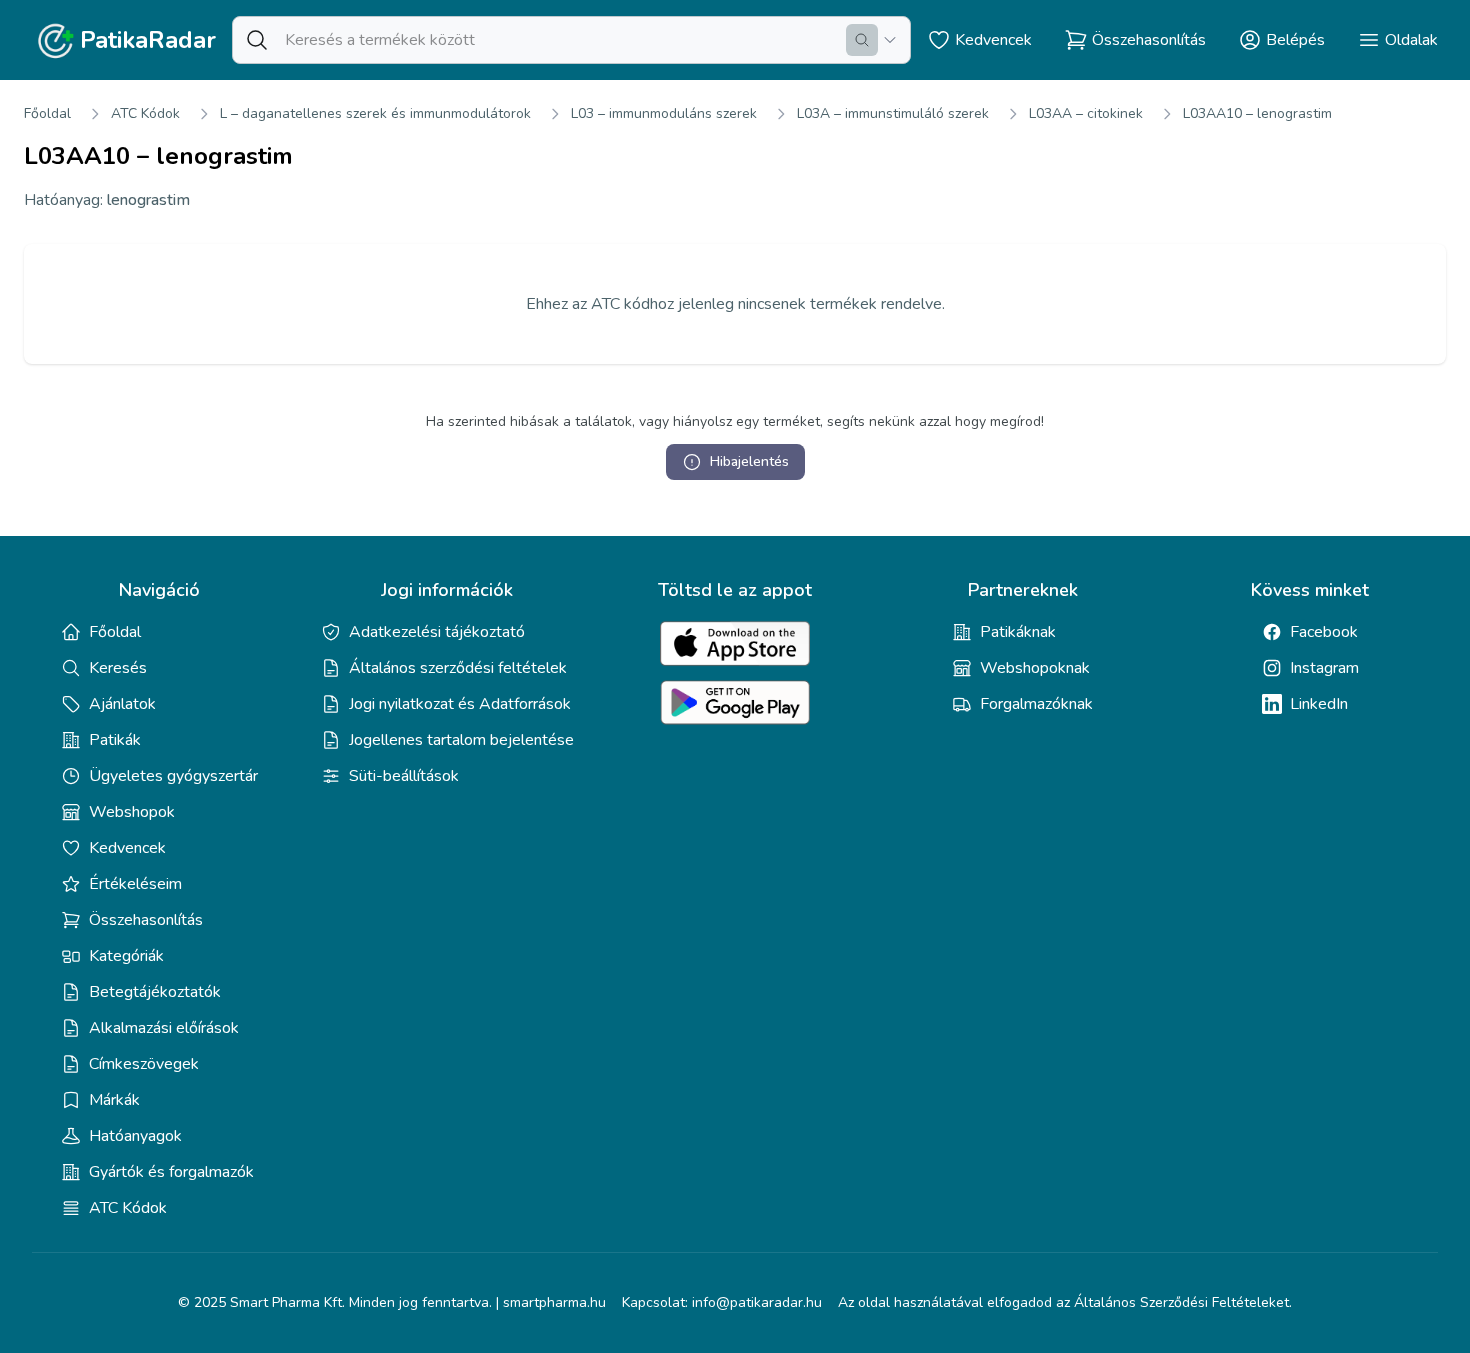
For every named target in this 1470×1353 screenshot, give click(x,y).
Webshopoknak (1035, 668)
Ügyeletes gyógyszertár (173, 776)
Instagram (1324, 668)
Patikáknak (1018, 632)
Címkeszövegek (144, 1064)
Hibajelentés (749, 461)
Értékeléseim (135, 884)
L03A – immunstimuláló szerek (893, 113)
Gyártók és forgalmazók (171, 1172)
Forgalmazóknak (1036, 704)
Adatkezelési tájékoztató (437, 632)
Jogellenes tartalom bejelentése (461, 740)
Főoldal (47, 113)
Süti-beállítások (404, 776)
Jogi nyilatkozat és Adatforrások (460, 704)
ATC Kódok (145, 113)
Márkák (114, 1100)
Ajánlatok (122, 704)
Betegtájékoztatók (155, 992)
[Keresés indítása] (862, 40)
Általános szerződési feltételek (458, 668)
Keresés (118, 668)
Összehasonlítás (146, 920)
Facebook (1324, 632)
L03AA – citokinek (1086, 113)
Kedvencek (127, 848)
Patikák (115, 740)
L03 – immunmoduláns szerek (664, 113)
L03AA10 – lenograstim (1257, 113)
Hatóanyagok (135, 1136)
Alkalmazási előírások (164, 1028)
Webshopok (132, 812)
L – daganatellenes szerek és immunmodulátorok (375, 113)
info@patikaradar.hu (757, 1302)
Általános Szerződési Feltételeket (1181, 1302)
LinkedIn (1319, 704)
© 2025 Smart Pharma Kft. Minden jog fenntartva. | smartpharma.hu (392, 1302)
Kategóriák (126, 956)
